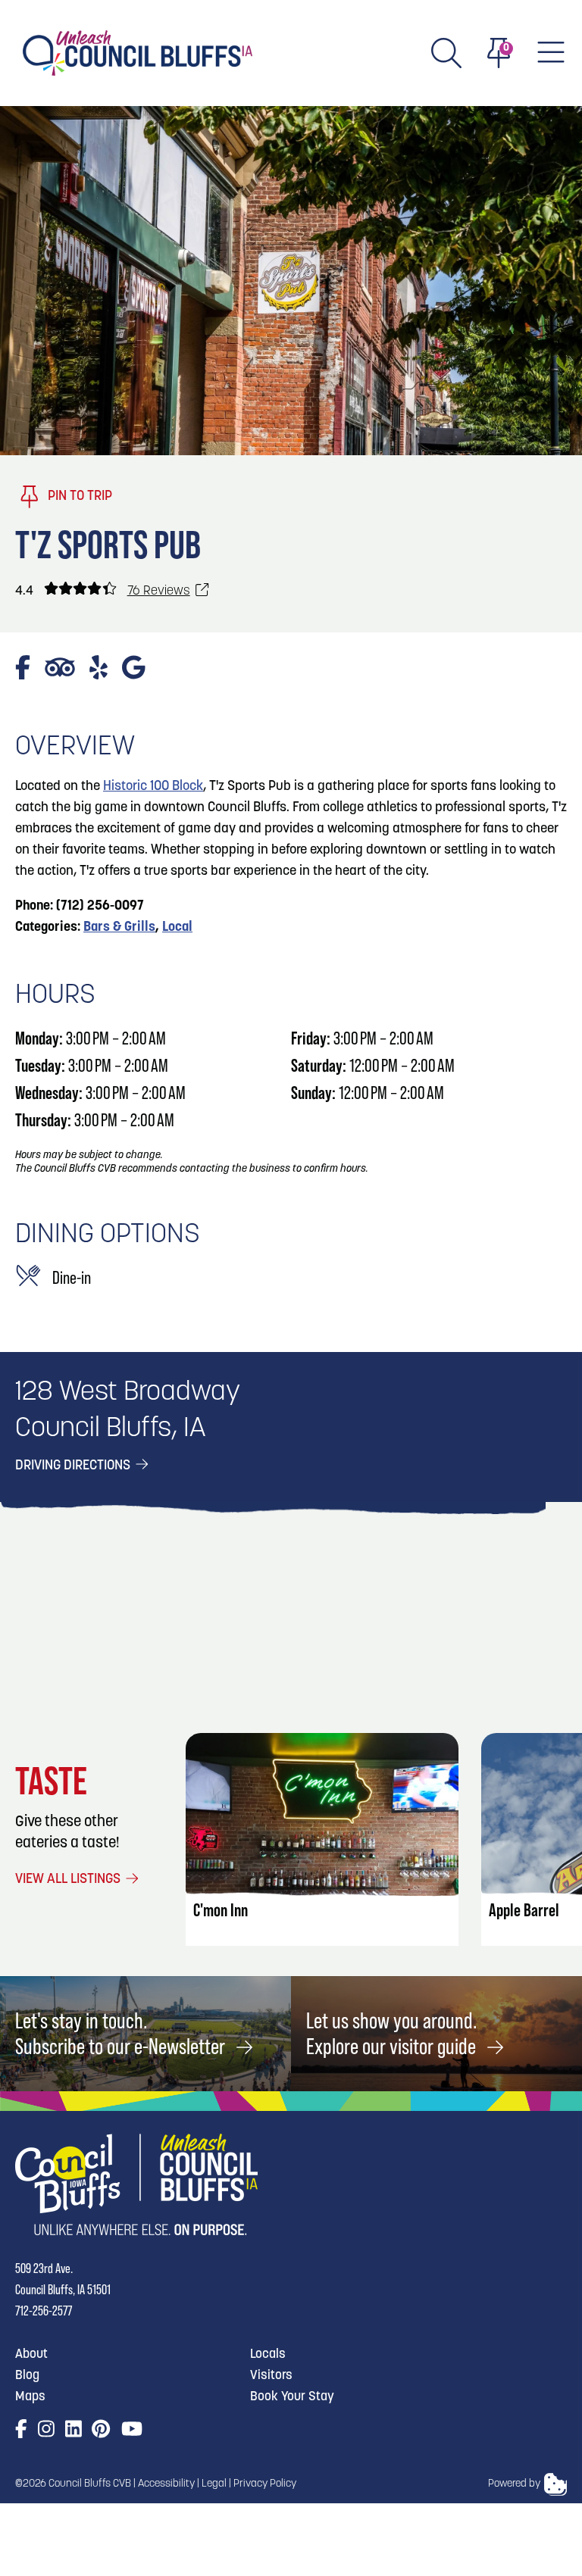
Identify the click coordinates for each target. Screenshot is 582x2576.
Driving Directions (74, 1466)
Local (177, 928)
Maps (30, 2397)
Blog (27, 2376)
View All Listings (69, 1880)
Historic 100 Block (153, 787)
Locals (268, 2354)
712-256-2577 (44, 2311)
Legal (214, 2484)
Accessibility (166, 2484)
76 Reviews (159, 591)
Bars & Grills (119, 928)
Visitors (271, 2376)
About (31, 2354)
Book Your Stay (292, 2397)
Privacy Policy (265, 2484)
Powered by (514, 2484)
